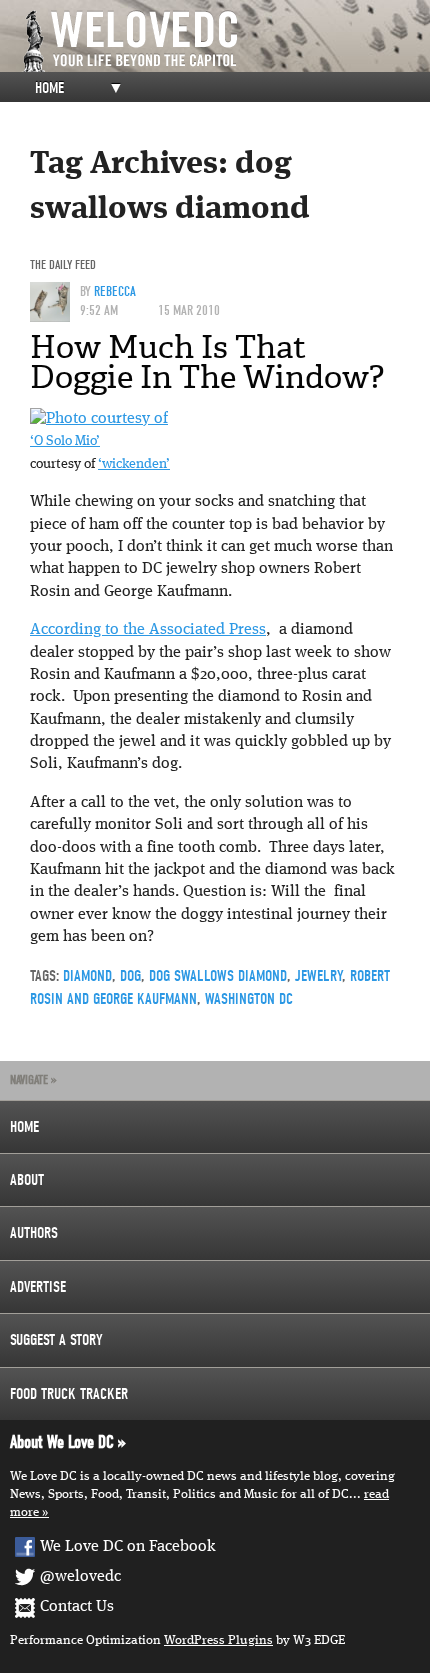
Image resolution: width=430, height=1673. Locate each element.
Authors (34, 1233)
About (27, 1180)
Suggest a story (56, 1340)
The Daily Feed (63, 264)
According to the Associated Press (148, 630)
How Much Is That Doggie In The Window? (207, 362)
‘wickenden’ (134, 464)
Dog (130, 976)
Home (49, 88)
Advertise (38, 1287)
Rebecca (115, 291)
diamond (87, 976)
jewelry (318, 976)
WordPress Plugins (218, 1640)
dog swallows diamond (218, 976)
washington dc (249, 999)
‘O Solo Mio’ (65, 441)
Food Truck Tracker (69, 1394)
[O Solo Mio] (99, 419)
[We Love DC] (225, 41)
